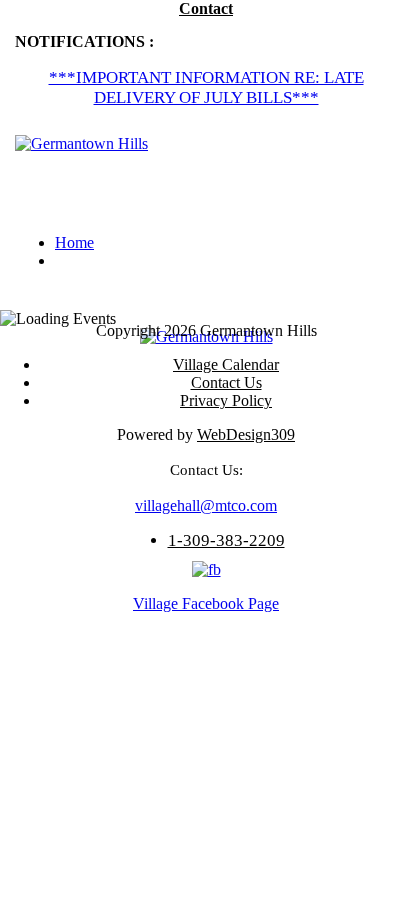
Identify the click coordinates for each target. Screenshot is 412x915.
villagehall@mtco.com (206, 505)
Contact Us (226, 382)
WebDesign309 (246, 434)
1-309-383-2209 (226, 540)
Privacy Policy (226, 400)
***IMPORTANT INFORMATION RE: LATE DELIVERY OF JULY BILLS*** (206, 87)
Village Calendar (226, 364)
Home (74, 242)
